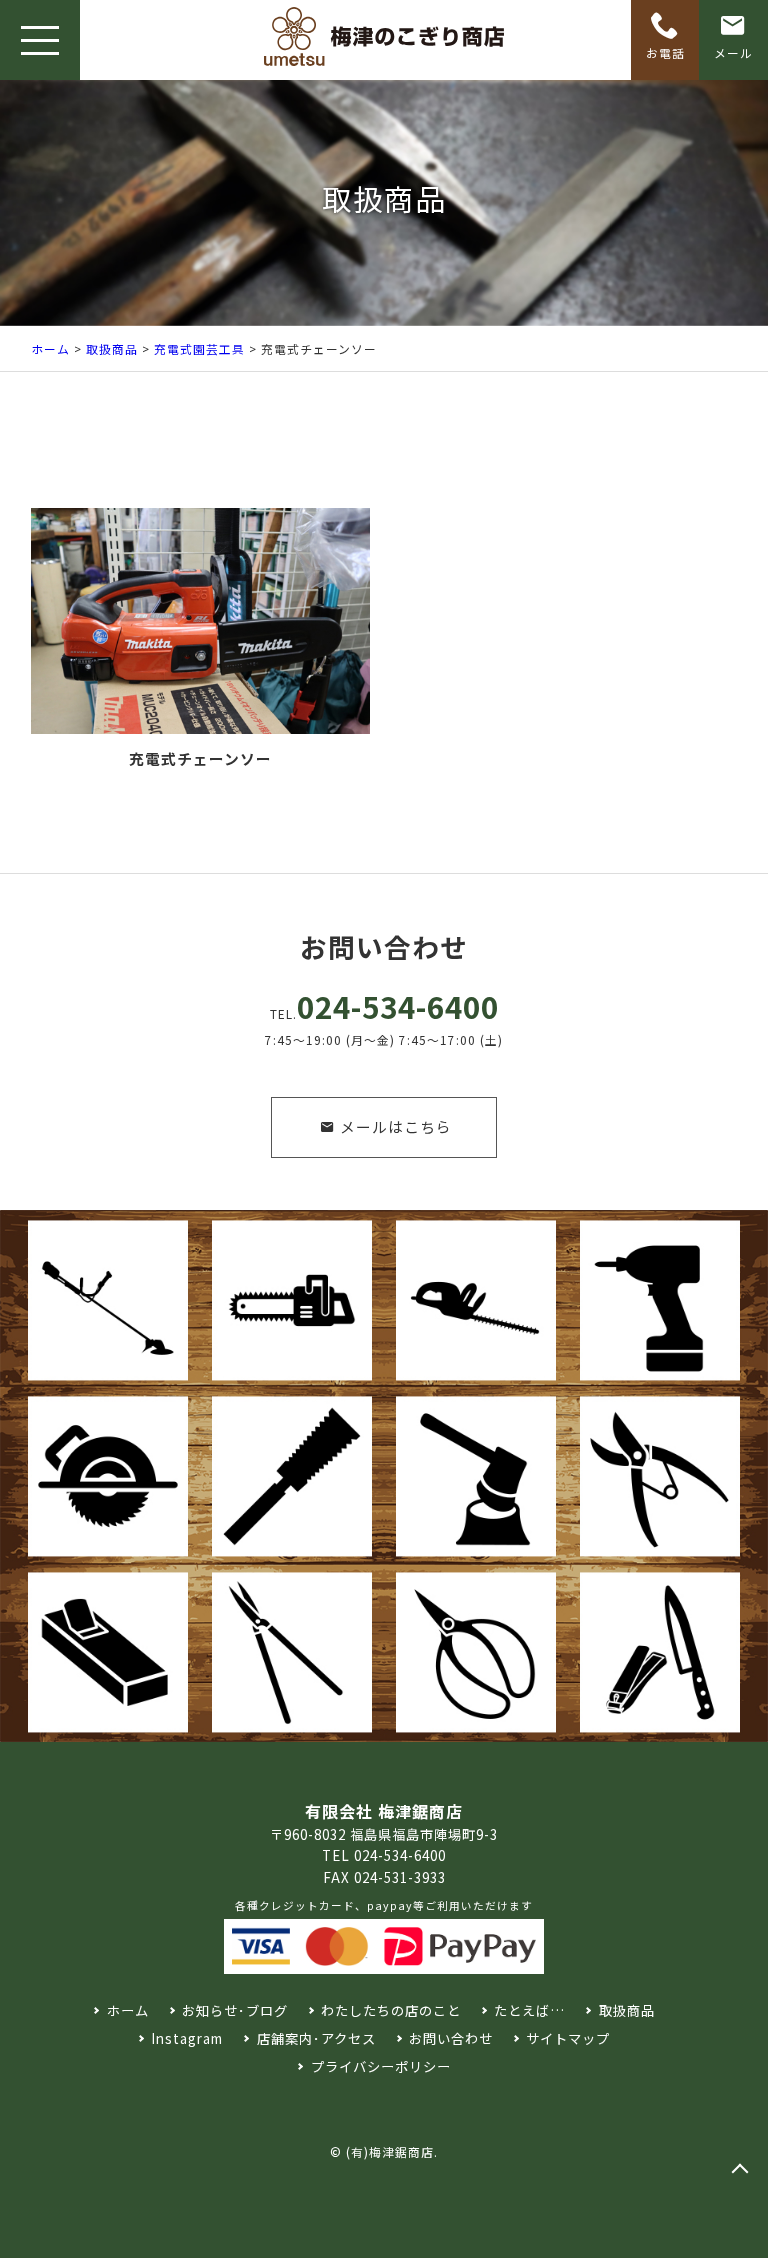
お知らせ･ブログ (235, 2010)
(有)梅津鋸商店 (390, 2151)
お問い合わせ (451, 2038)
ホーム (50, 348)
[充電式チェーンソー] (200, 621)
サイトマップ (568, 2038)
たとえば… (529, 2010)
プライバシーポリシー (380, 2066)
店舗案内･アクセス (316, 2038)
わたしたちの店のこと (391, 2010)
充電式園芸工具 (199, 348)
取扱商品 (112, 348)
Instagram (187, 2038)
